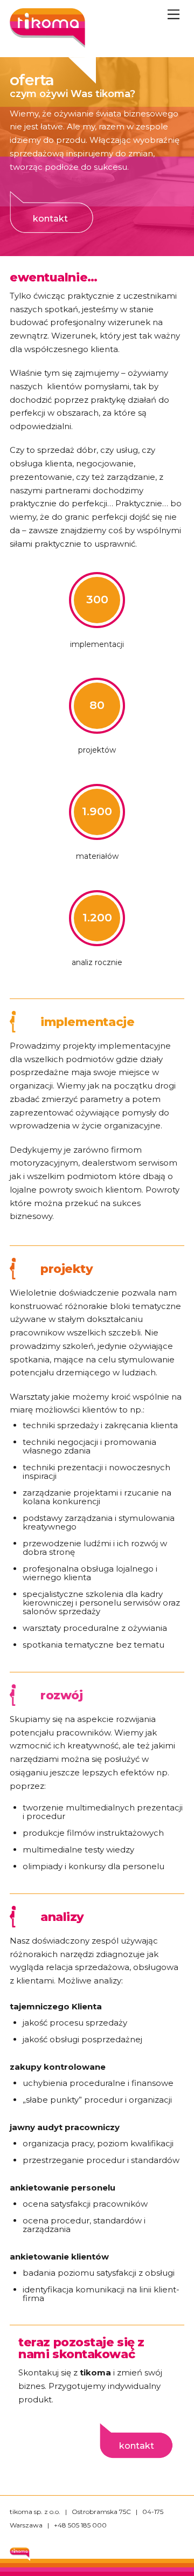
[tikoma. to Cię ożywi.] (47, 43)
